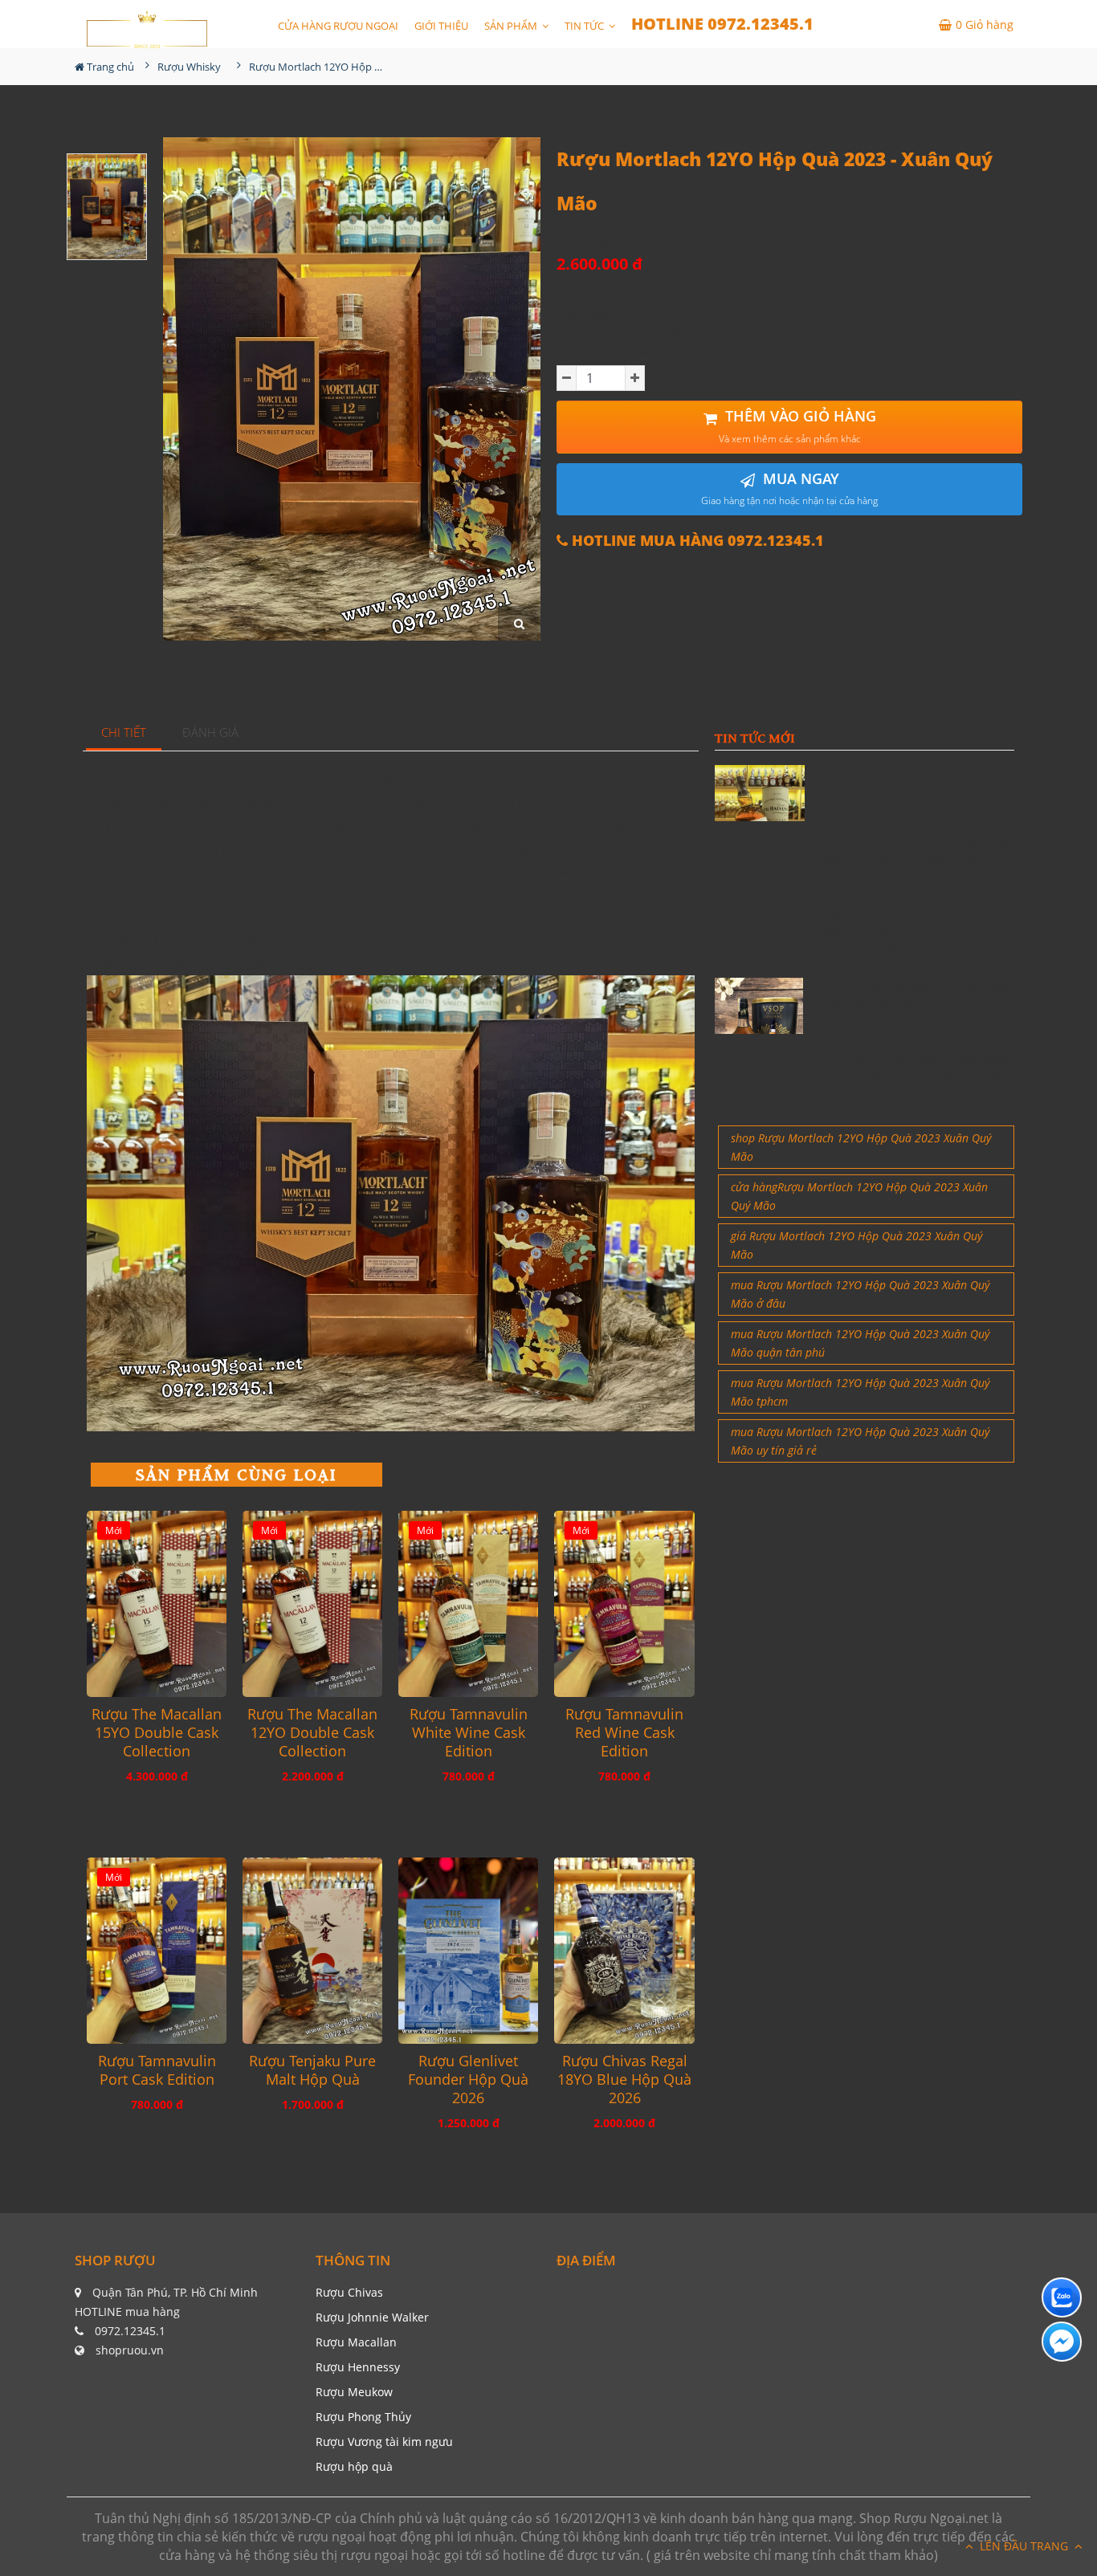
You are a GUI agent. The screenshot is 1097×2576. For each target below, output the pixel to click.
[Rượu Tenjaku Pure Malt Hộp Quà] (312, 1951)
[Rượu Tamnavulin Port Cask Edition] (157, 1951)
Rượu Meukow (354, 2392)
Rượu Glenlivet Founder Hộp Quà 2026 (468, 2080)
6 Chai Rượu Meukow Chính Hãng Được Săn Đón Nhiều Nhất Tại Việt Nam (915, 1004)
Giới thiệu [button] (441, 26)
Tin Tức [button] (585, 26)
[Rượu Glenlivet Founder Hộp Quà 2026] (468, 1951)
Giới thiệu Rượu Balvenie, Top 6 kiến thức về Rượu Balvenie (918, 782)
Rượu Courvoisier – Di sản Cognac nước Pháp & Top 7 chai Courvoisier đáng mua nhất (915, 932)
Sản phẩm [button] (512, 26)
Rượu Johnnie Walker (372, 2317)
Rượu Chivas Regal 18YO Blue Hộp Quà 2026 (624, 2080)
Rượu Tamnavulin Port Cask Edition (157, 2070)
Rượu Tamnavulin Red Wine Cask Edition (624, 1733)
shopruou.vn (130, 2350)
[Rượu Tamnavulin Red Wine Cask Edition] (624, 1604)
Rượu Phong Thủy (363, 2417)
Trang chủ (109, 67)
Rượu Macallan (356, 2342)
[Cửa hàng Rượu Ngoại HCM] (147, 29)
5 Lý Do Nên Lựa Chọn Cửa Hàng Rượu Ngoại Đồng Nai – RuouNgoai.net (915, 860)
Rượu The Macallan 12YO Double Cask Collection (312, 1733)
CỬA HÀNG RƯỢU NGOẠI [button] (338, 26)
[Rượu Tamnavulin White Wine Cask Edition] (468, 1604)
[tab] (124, 733)
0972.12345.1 (130, 2331)
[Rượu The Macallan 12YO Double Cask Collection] (312, 1604)
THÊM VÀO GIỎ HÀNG (797, 426)
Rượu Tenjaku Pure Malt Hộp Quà (312, 2070)
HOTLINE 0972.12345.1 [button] (722, 24)
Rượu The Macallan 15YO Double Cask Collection (157, 1733)
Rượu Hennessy (358, 2367)
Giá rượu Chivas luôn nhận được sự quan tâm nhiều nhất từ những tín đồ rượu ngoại (915, 1076)
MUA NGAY (789, 488)
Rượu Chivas (349, 2292)
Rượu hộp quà (354, 2466)
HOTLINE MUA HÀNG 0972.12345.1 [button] (696, 541)
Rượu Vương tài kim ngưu (384, 2442)
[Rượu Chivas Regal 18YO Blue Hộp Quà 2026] (624, 1951)
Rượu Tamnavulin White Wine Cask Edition (469, 1733)
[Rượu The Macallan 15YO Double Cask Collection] (157, 1604)
